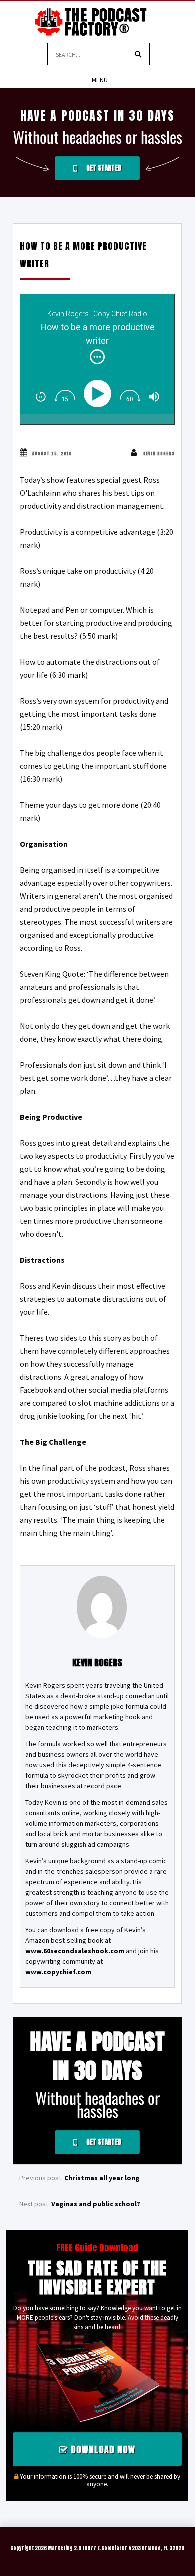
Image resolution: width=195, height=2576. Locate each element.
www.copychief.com (58, 1972)
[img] (97, 357)
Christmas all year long (102, 2178)
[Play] (100, 394)
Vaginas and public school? (96, 2204)
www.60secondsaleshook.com (75, 1951)
